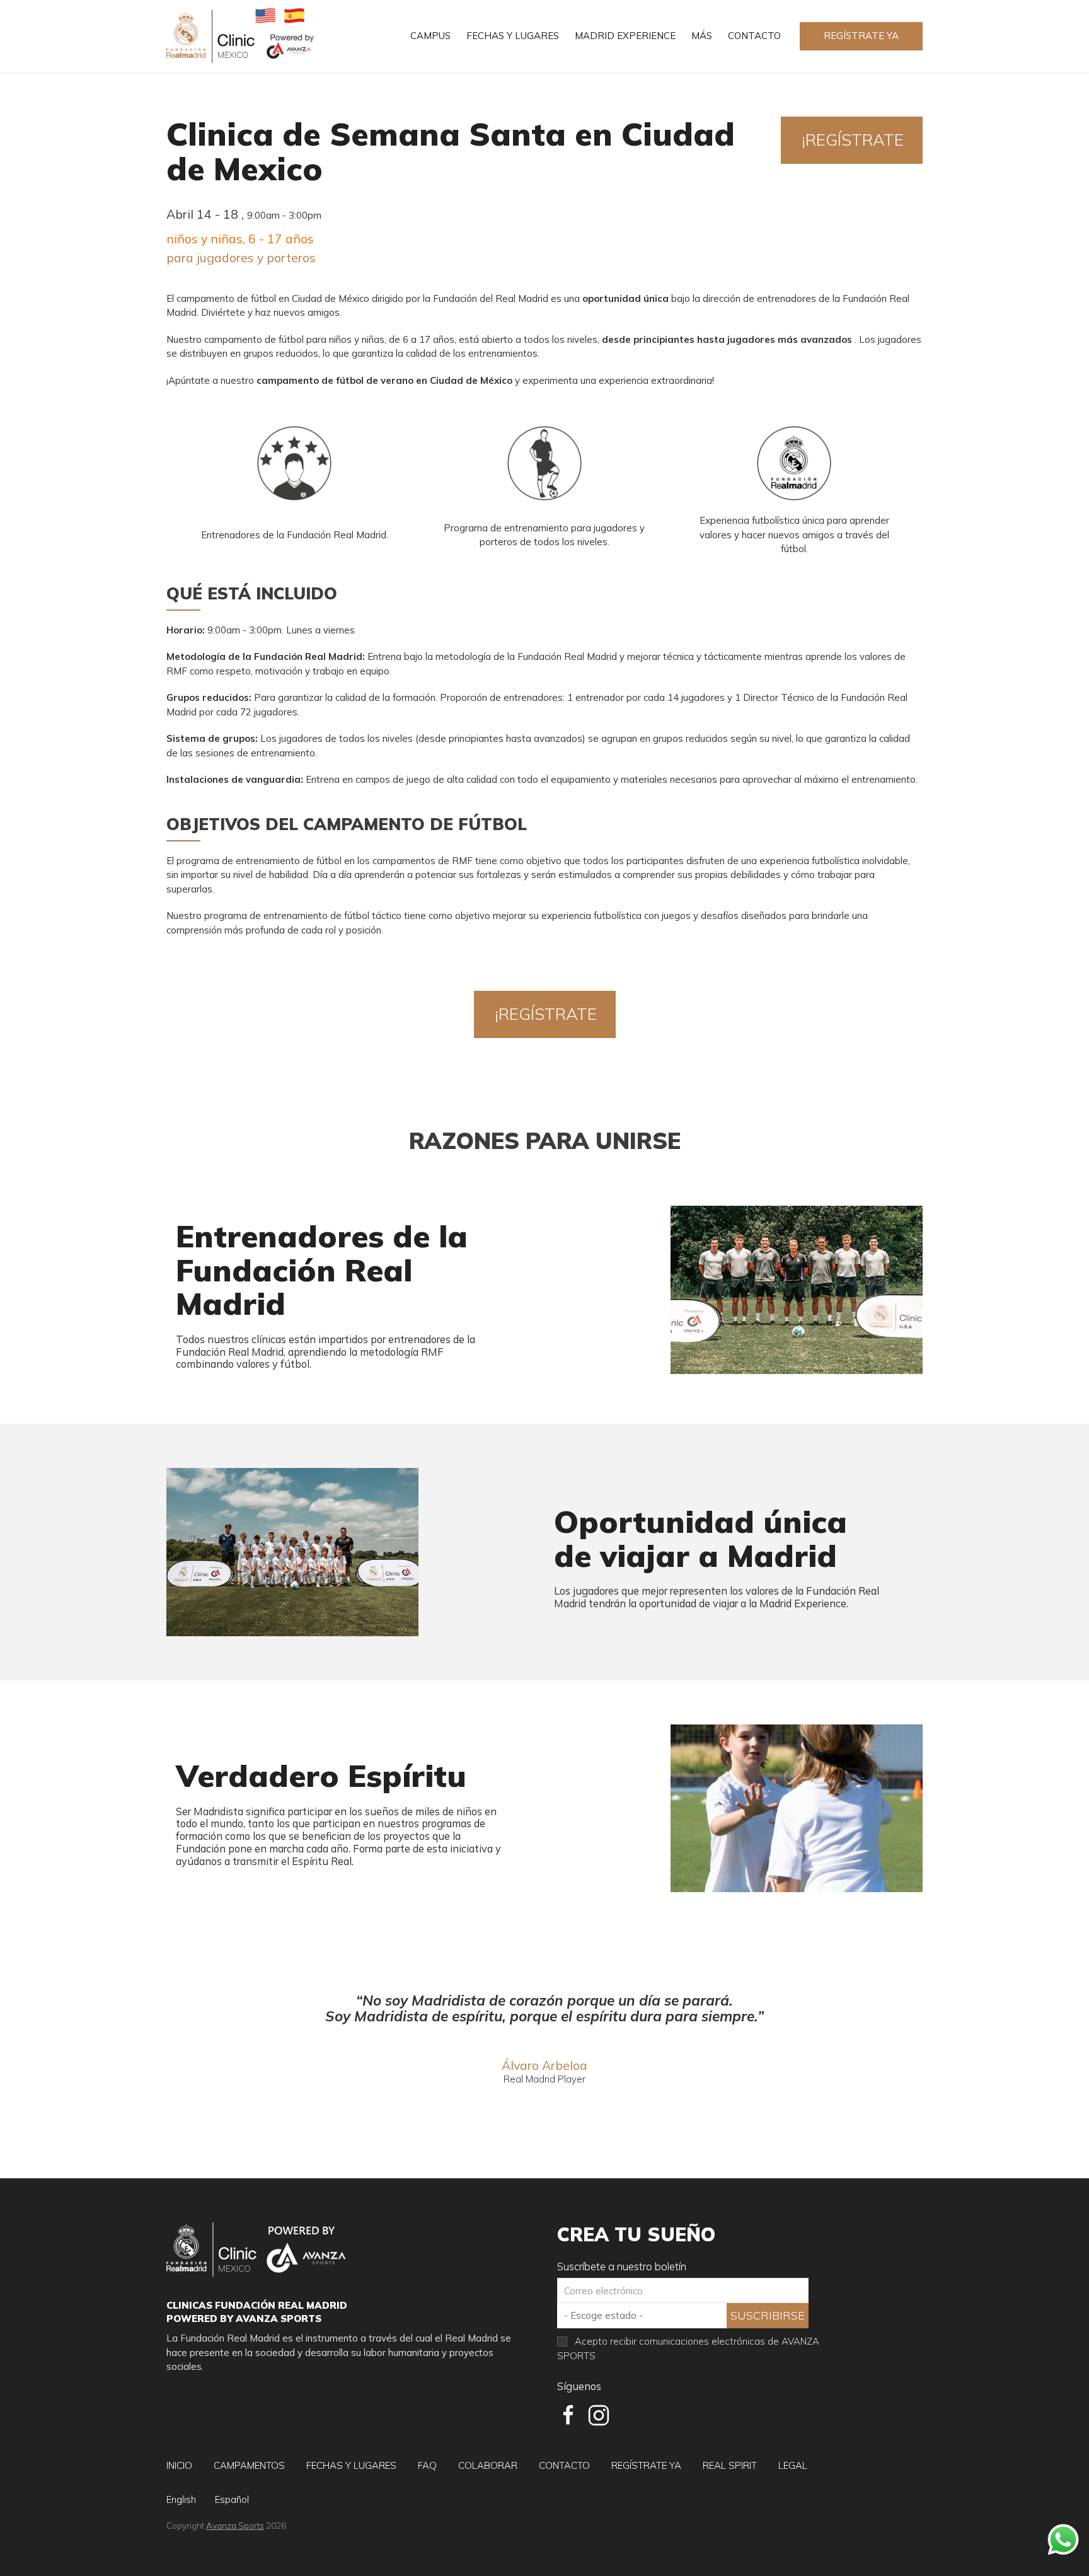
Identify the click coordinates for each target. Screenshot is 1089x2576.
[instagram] (599, 2415)
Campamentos (249, 2465)
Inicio (179, 2465)
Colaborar (488, 2465)
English (181, 2499)
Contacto (754, 36)
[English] (265, 15)
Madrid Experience (625, 36)
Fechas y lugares (513, 36)
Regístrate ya (861, 36)
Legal (793, 2465)
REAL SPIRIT (730, 2465)
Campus (430, 36)
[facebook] (568, 2415)
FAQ (427, 2465)
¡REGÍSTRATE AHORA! (853, 147)
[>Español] (294, 15)
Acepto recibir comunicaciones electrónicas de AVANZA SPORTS (688, 2348)
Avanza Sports (235, 2525)
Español (232, 2499)
